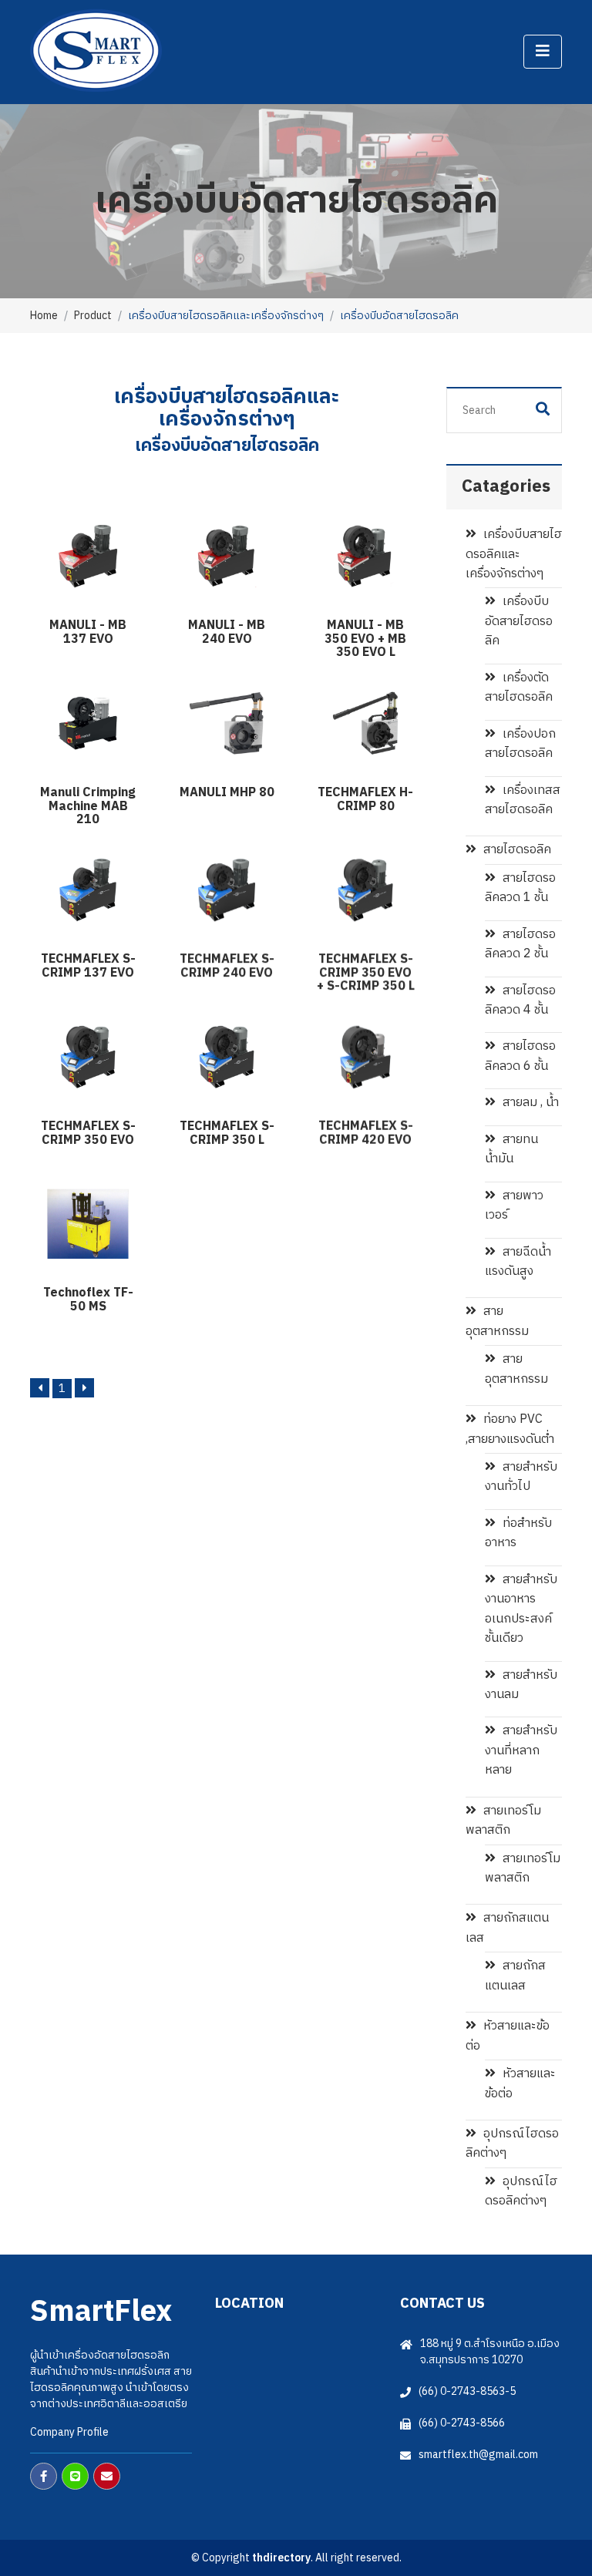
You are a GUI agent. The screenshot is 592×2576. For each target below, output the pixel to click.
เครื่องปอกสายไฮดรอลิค (520, 744)
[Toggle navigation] (543, 52)
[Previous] (40, 1388)
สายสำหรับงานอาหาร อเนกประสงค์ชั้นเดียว (521, 1609)
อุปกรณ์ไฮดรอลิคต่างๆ (512, 2144)
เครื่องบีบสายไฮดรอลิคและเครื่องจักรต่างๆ (514, 554)
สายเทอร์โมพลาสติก (503, 1821)
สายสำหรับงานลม (521, 1685)
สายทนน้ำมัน (511, 1149)
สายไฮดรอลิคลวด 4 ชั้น (520, 1000)
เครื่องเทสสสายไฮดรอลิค (523, 800)
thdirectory (281, 2558)
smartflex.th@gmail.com (478, 2455)
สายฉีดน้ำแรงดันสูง (518, 1262)
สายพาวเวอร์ (514, 1206)
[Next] (84, 1388)
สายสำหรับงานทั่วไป (521, 1477)
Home (44, 316)
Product (93, 316)
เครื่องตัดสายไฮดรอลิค (519, 688)
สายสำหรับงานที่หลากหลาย (521, 1750)
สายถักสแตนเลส (507, 1928)
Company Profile (69, 2432)
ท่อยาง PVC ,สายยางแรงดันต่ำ (510, 1429)
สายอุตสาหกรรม (497, 1321)
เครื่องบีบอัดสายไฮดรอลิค (519, 621)
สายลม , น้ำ (529, 1103)
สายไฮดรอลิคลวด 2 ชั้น (520, 944)
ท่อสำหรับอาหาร (518, 1533)
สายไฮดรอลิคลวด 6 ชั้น (520, 1056)
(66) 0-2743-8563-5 (467, 2391)
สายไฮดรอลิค (516, 850)
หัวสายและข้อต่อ (508, 2036)
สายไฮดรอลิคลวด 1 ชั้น (520, 888)
